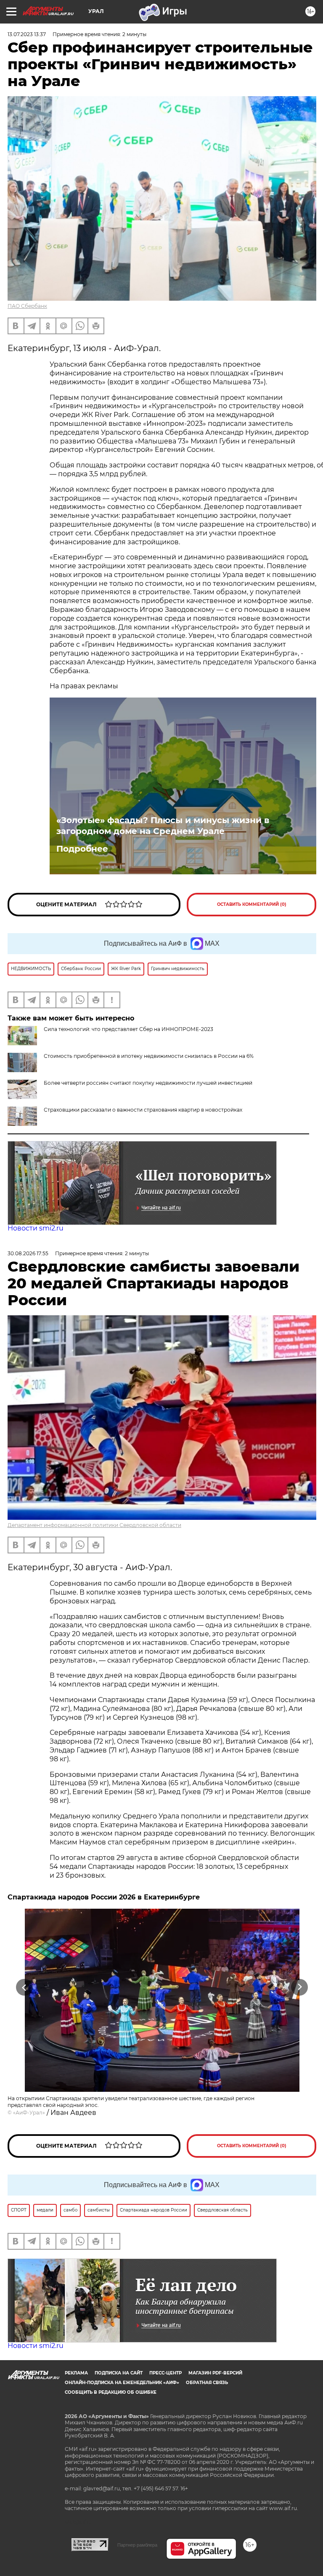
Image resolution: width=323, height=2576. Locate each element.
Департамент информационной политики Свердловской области (94, 1525)
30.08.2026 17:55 (28, 1253)
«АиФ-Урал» (29, 2113)
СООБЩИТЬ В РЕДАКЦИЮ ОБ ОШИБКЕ (111, 2392)
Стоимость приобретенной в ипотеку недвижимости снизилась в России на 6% (149, 1056)
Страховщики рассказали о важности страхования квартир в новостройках (143, 1110)
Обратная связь (207, 2383)
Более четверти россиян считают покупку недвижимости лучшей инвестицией (148, 1083)
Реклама (76, 2373)
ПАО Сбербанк (27, 306)
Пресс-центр (165, 2373)
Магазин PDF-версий (215, 2373)
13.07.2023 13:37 (27, 34)
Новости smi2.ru (36, 1228)
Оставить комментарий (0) (252, 904)
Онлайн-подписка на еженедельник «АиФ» (122, 2383)
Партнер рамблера (137, 2545)
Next (300, 1987)
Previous (24, 1987)
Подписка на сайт (119, 2373)
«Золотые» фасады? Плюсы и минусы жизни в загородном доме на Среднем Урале (163, 826)
